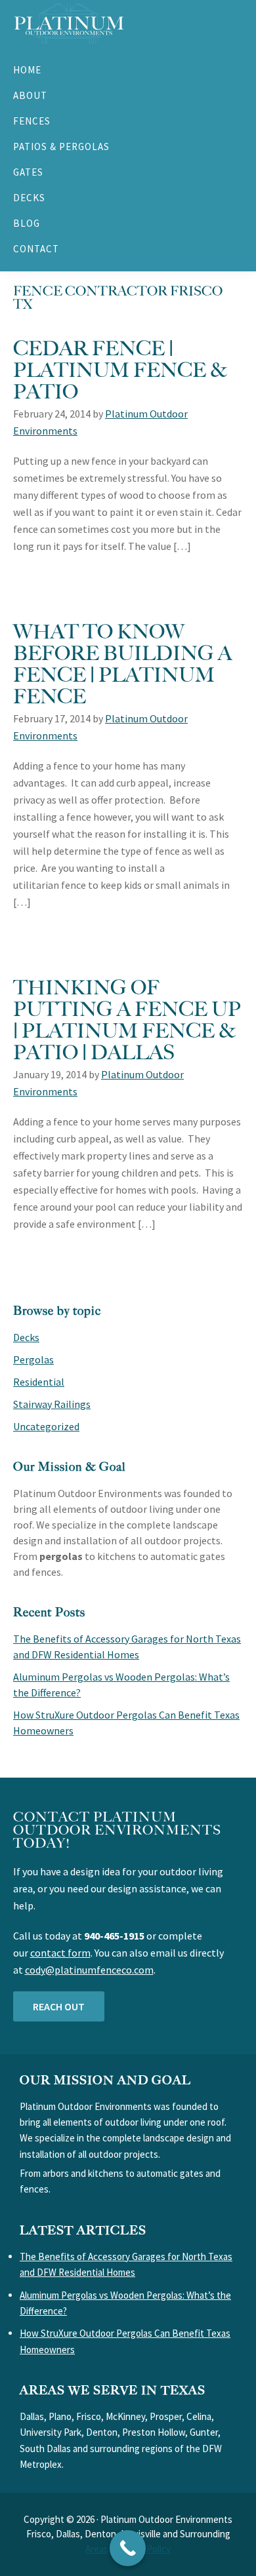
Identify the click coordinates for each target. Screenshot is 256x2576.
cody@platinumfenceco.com (89, 1970)
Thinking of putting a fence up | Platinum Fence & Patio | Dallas (127, 1019)
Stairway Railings (52, 1404)
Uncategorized (46, 1426)
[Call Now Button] (128, 2548)
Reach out (59, 2006)
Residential (39, 1382)
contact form (60, 1953)
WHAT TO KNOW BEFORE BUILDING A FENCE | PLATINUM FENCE (122, 663)
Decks (26, 1337)
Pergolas (33, 1359)
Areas (97, 2549)
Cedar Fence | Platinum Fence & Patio (120, 369)
